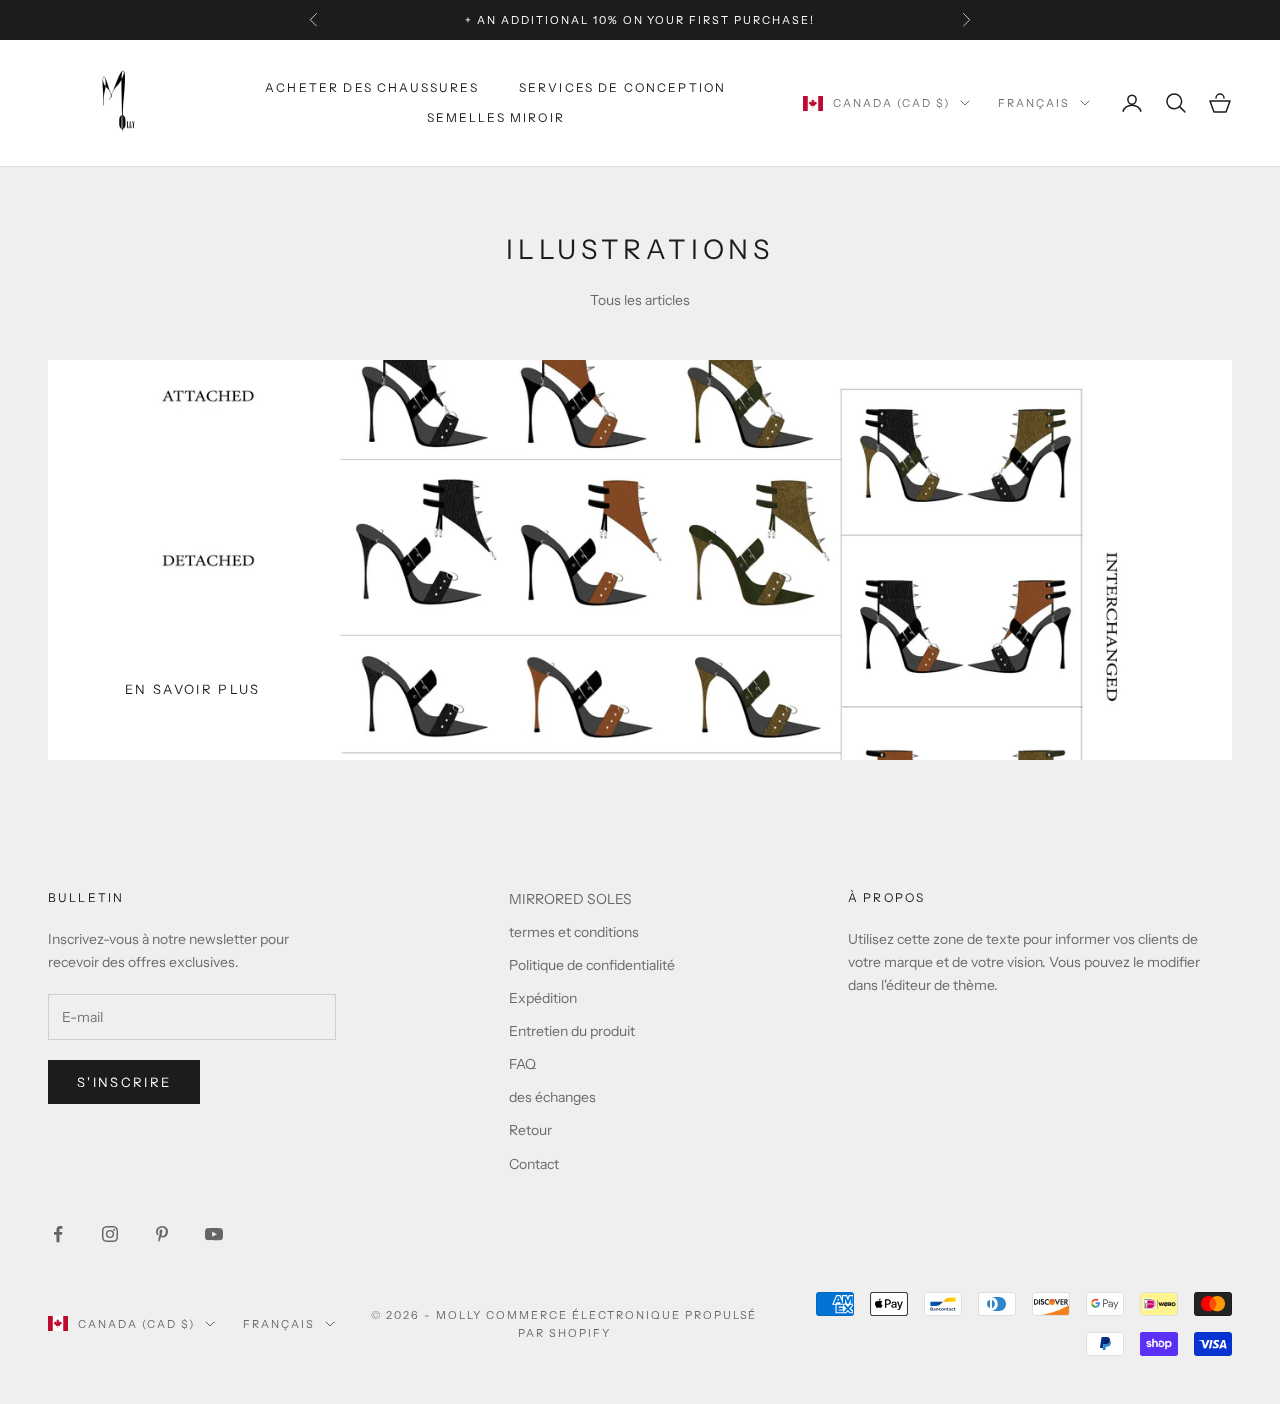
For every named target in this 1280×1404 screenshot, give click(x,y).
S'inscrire (124, 1082)
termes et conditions (574, 932)
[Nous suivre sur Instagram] (110, 1234)
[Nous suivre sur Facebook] (58, 1234)
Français (1034, 103)
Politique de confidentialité (592, 965)
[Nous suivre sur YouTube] (214, 1234)
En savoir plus (193, 689)
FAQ (522, 1064)
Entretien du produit (572, 1031)
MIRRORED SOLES (570, 899)
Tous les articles (640, 300)
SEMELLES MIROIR (496, 117)
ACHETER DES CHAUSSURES (372, 87)
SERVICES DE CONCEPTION (623, 87)
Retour (530, 1130)
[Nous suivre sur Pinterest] (162, 1234)
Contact (534, 1164)
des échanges (552, 1097)
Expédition (543, 998)
